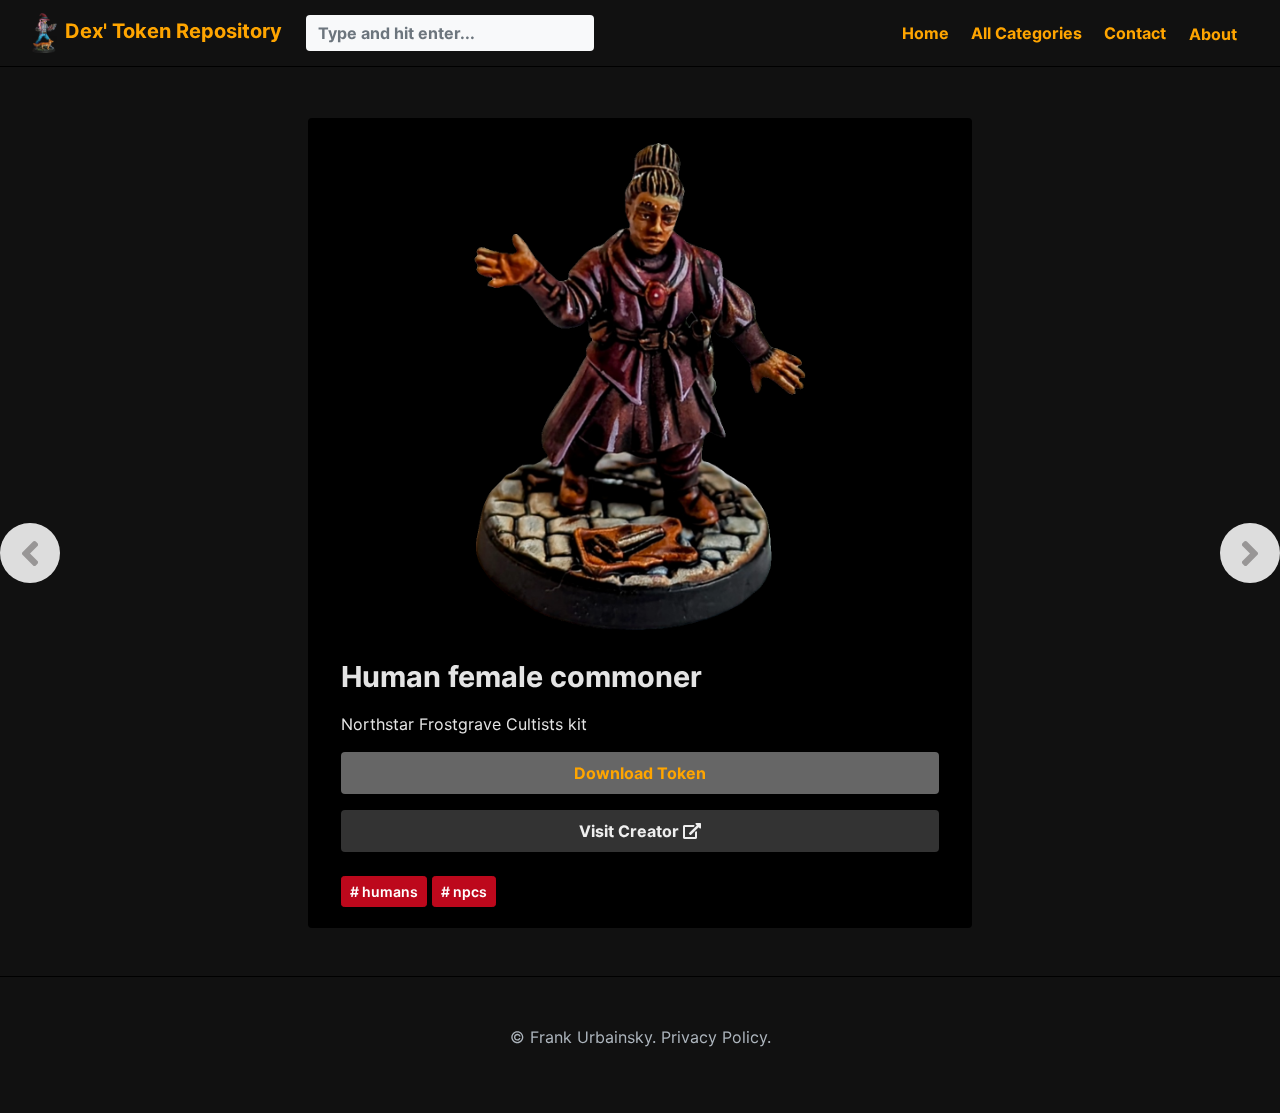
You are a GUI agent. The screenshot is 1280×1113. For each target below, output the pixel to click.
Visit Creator (631, 831)
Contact (1135, 33)
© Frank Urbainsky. (585, 1037)
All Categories (1026, 33)
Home (925, 33)
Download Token (640, 773)
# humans (384, 891)
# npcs (464, 891)
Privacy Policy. (716, 1037)
